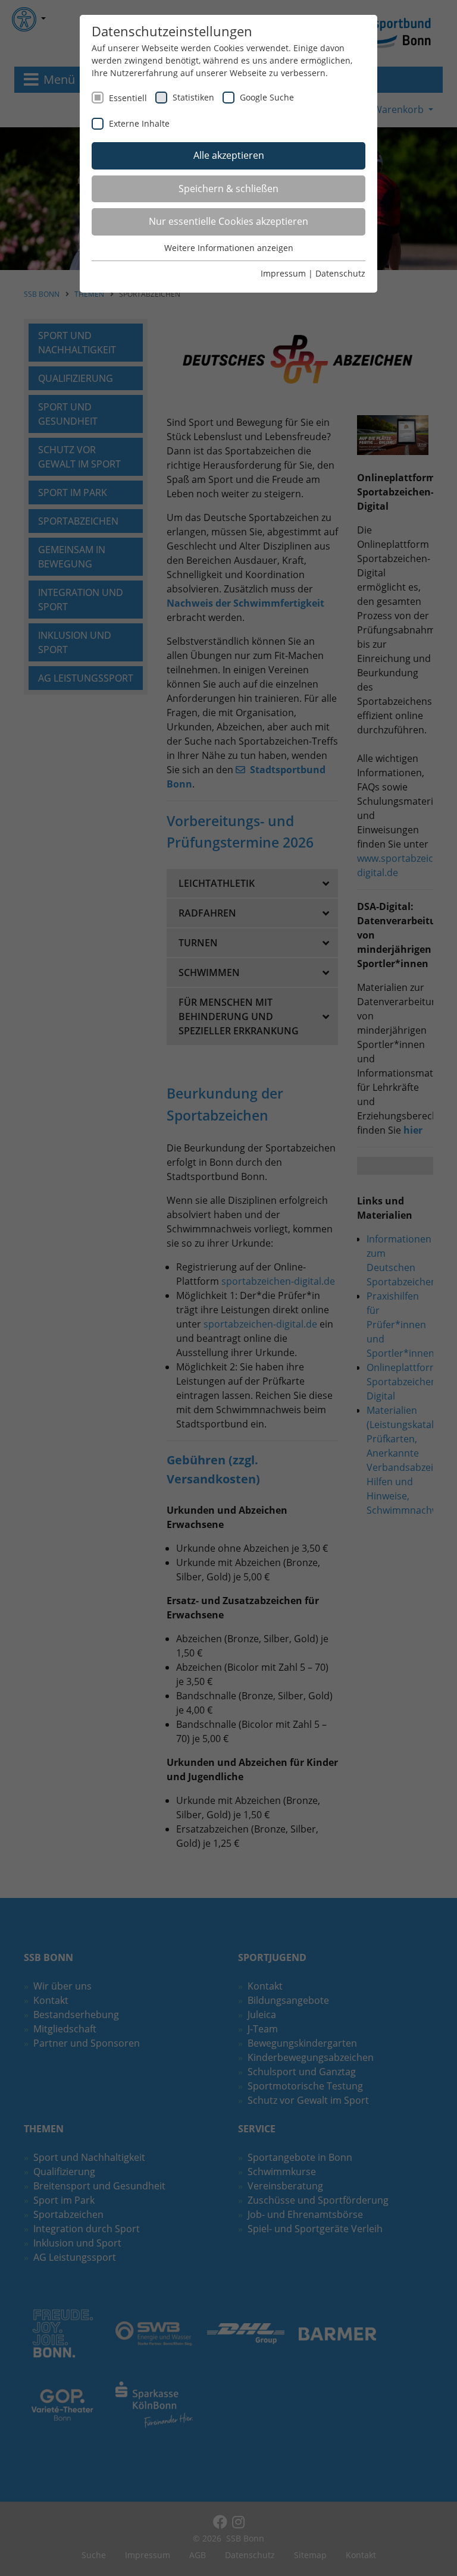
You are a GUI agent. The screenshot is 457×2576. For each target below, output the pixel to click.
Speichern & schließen (228, 189)
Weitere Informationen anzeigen (229, 248)
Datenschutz (340, 273)
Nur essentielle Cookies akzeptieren (228, 221)
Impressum (283, 273)
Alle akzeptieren (229, 155)
